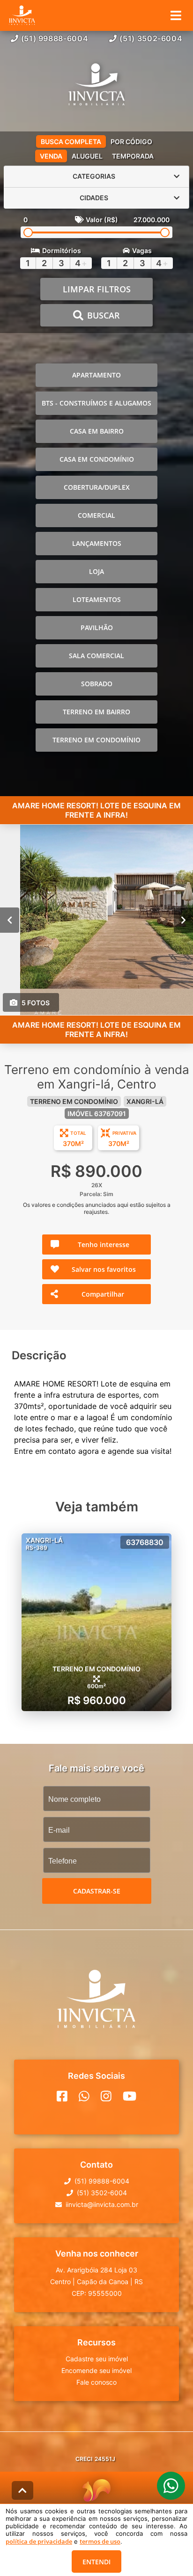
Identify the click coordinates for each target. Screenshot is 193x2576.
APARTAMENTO (96, 375)
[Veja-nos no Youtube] (130, 2096)
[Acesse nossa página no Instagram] (106, 2096)
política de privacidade (39, 2541)
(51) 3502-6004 (151, 38)
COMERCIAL (96, 515)
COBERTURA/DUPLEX (97, 487)
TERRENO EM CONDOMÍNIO (96, 740)
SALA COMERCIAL (96, 656)
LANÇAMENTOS (97, 543)
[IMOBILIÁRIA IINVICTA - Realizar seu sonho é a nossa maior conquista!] (97, 86)
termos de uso (100, 2541)
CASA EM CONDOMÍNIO (97, 459)
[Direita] (183, 920)
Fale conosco (96, 2382)
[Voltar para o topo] (22, 2490)
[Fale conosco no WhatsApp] (84, 2096)
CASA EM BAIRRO (97, 431)
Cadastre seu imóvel (97, 2359)
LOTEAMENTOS (97, 599)
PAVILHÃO (97, 628)
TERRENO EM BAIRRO (96, 712)
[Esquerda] (10, 920)
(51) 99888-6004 (55, 38)
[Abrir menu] (176, 15)
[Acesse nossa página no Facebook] (62, 2096)
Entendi (96, 2562)
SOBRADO (97, 684)
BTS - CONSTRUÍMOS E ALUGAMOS (96, 403)
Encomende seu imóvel (96, 2370)
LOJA (96, 571)
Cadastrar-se (97, 1891)
